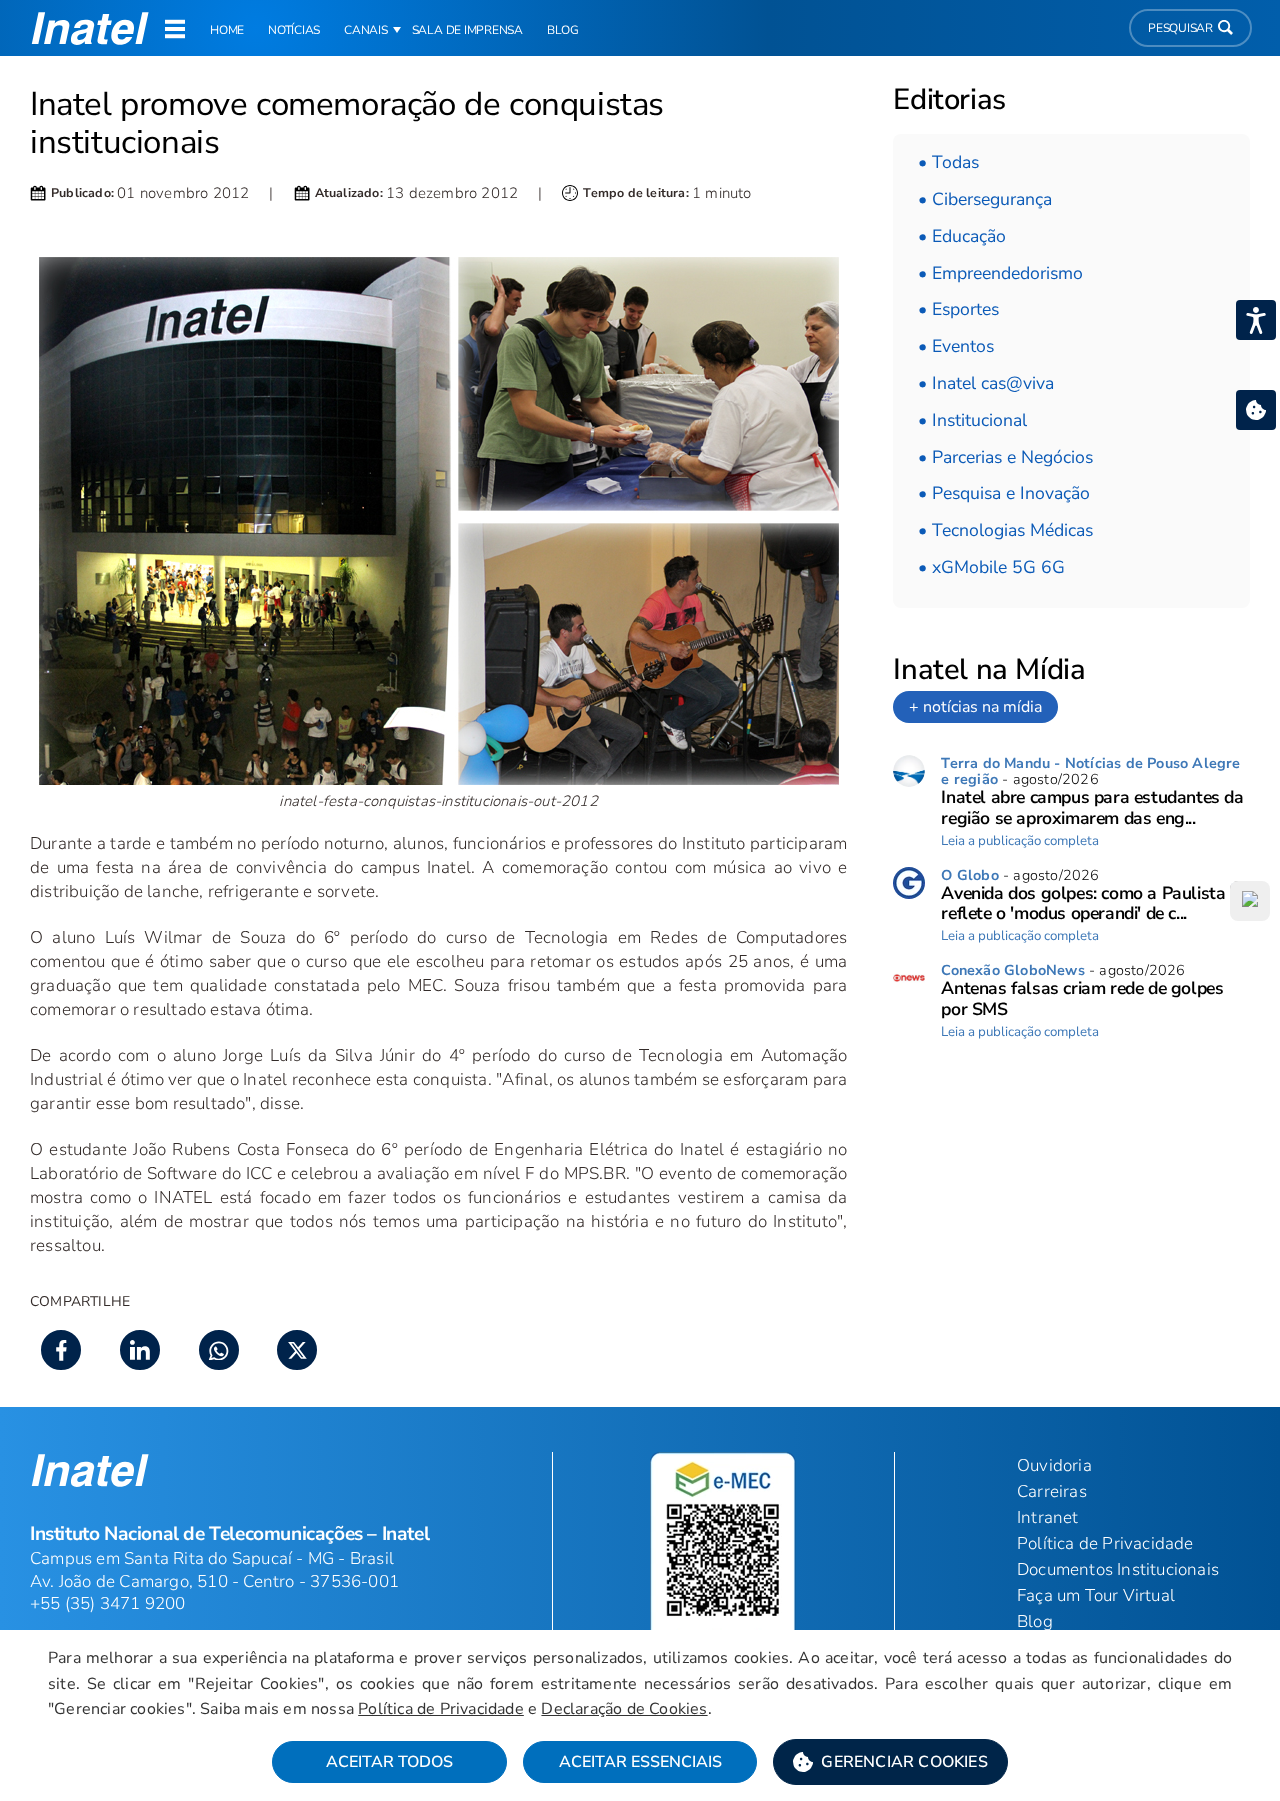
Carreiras (1052, 1491)
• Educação (962, 236)
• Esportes (958, 309)
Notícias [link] (294, 30)
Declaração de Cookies (624, 1709)
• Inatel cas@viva (986, 383)
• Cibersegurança (985, 199)
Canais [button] (366, 30)
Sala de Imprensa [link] (467, 30)
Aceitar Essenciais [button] (640, 1762)
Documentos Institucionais (1118, 1569)
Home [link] (227, 30)
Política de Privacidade (441, 1709)
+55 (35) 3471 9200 (108, 1603)
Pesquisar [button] (1180, 28)
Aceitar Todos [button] (389, 1762)
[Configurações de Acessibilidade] (1256, 320)
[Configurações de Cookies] (1256, 410)
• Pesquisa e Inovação (1004, 493)
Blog (1035, 1621)
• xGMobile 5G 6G (991, 567)
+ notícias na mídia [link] (975, 707)
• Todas (948, 162)
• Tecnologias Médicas (1005, 530)
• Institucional (972, 420)
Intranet (1048, 1517)
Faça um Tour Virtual (1096, 1595)
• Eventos (956, 346)
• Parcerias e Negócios (1005, 457)
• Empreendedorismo (1000, 273)
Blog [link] (563, 30)
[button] (890, 1762)
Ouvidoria (1054, 1465)
